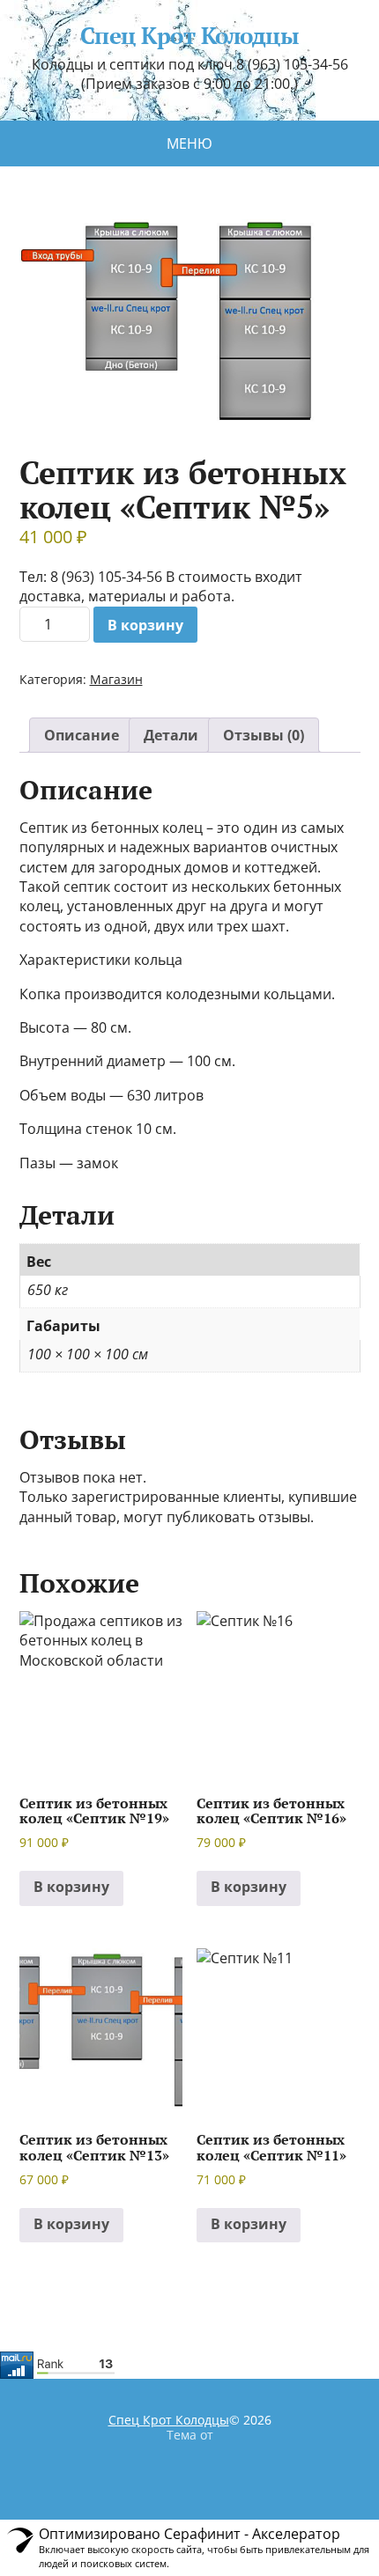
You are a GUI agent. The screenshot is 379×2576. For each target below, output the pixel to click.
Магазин (116, 679)
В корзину (145, 625)
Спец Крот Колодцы (189, 36)
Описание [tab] (82, 735)
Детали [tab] (171, 735)
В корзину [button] (71, 1887)
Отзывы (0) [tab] (264, 735)
